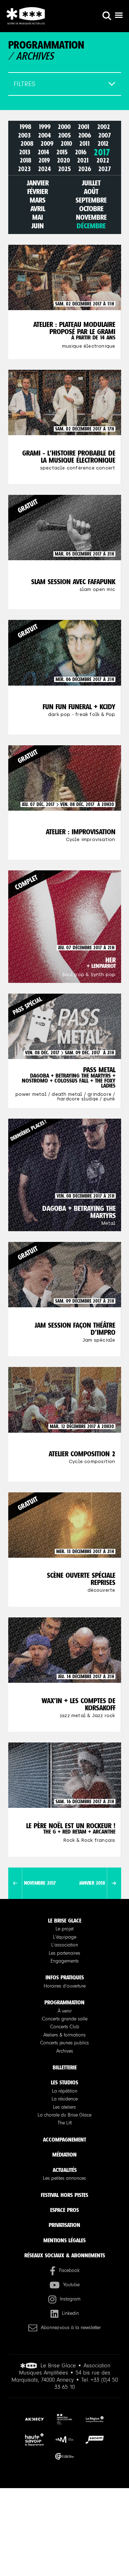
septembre (91, 200)
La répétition (65, 2091)
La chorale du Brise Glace (64, 2115)
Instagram (70, 2299)
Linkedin (70, 2313)
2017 (102, 152)
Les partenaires (64, 1953)
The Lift (65, 2123)
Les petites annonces (64, 2178)
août (91, 192)
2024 (44, 169)
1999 (44, 127)
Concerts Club (65, 2027)
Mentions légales (64, 2240)
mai (38, 217)
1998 (25, 127)
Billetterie (65, 2067)
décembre (91, 226)
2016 (81, 152)
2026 (85, 169)
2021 (83, 161)
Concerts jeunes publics (64, 2043)
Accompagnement (64, 2140)
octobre (91, 209)
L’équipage (65, 1937)
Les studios (64, 2082)
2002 (104, 127)
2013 (25, 152)
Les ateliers (64, 2107)
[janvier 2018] (114, 1883)
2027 (105, 169)
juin (38, 226)
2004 (44, 135)
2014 (43, 152)
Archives (65, 2051)
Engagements (65, 1961)
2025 (64, 169)
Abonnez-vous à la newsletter (71, 2328)
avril (38, 209)
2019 (44, 161)
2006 (85, 135)
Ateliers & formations (64, 2035)
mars (38, 200)
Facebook (69, 2271)
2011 (85, 144)
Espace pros (64, 2210)
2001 (84, 127)
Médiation (64, 2155)
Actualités (65, 2170)
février (38, 192)
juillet (91, 183)
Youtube (71, 2285)
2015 (62, 152)
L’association (65, 1945)
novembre (91, 217)
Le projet (64, 1929)
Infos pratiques (65, 1977)
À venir (65, 2011)
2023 (24, 169)
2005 (64, 135)
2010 (66, 144)
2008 (27, 144)
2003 (24, 135)
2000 (64, 127)
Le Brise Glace (65, 1921)
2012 (103, 144)
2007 (105, 135)
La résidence (65, 2099)
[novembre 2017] (15, 1883)
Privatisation (64, 2225)
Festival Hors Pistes (64, 2195)
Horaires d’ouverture (65, 1986)
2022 (103, 161)
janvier (38, 183)
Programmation (64, 2002)
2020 (63, 161)
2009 (47, 144)
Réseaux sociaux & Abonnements (65, 2255)
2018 (25, 161)
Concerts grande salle (65, 2019)
